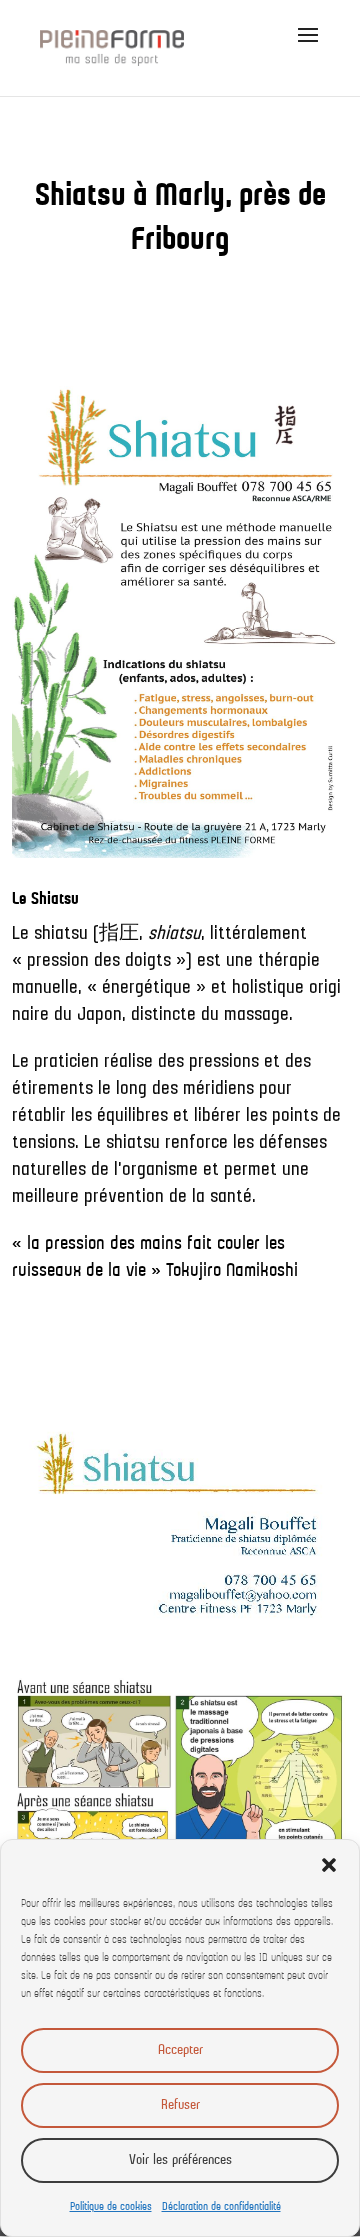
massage (256, 1015)
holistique (268, 988)
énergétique (146, 988)
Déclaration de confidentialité (221, 2207)
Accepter (180, 2050)
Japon (99, 1015)
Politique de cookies (111, 2207)
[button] (329, 1865)
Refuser (180, 2105)
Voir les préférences (180, 2160)
